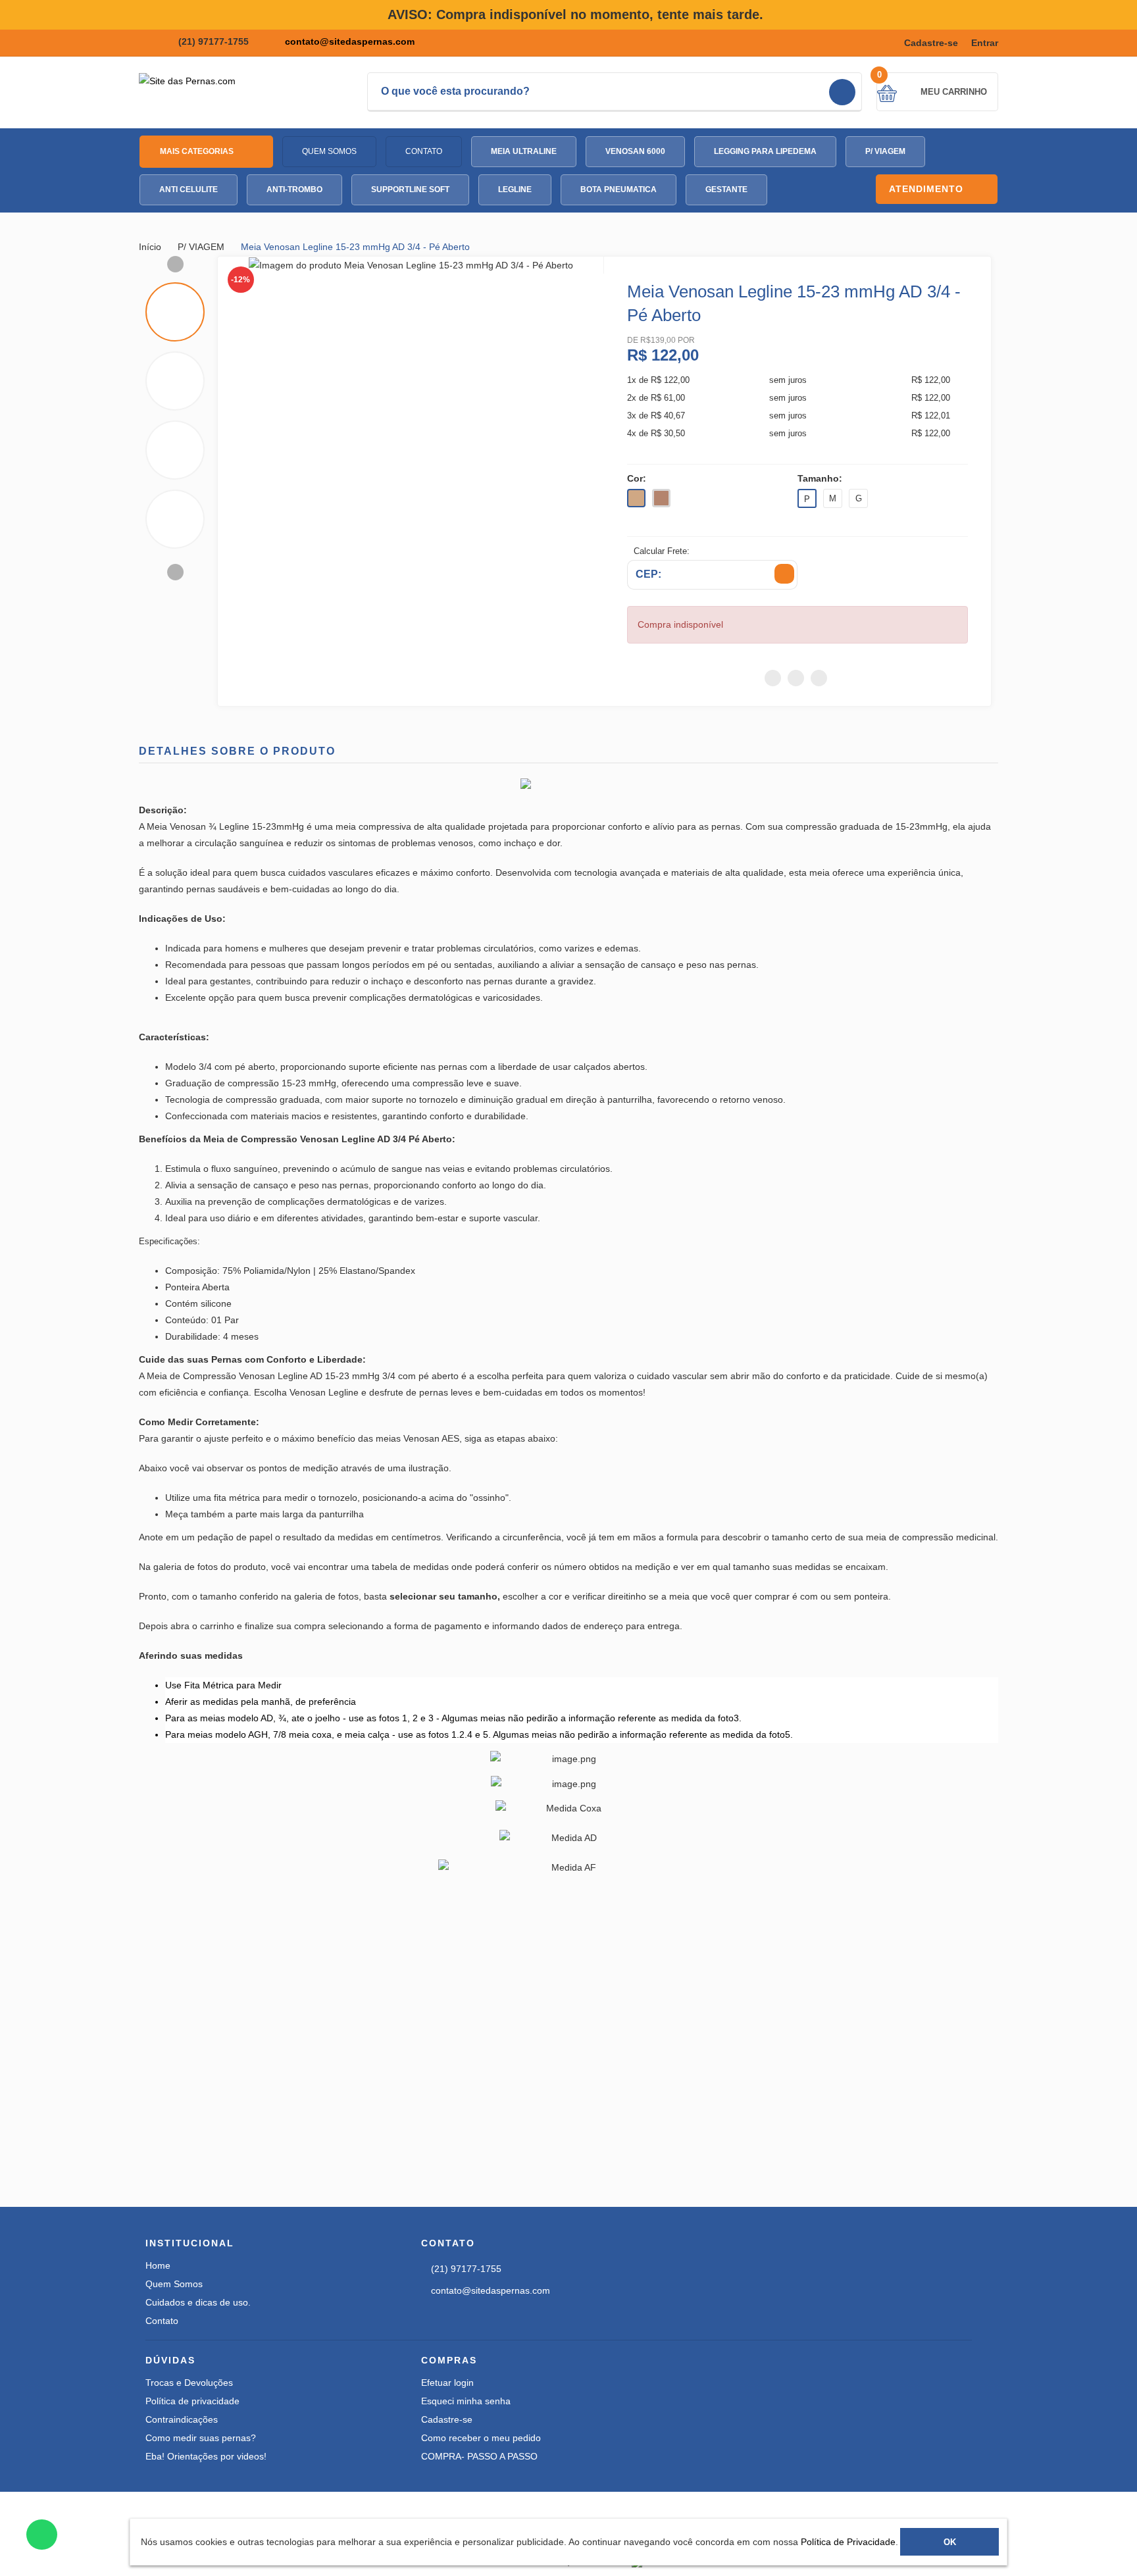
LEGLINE (515, 189)
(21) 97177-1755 (214, 41)
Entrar (985, 43)
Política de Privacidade (848, 2542)
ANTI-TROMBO (294, 189)
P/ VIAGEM (885, 151)
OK (950, 2542)
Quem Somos (329, 151)
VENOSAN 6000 (635, 151)
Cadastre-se (931, 43)
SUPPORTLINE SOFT (410, 189)
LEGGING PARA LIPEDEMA (765, 151)
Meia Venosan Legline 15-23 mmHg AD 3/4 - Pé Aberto (355, 247)
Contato (424, 151)
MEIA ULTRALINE (524, 151)
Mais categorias (198, 151)
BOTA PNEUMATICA (619, 189)
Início (151, 247)
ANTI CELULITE (189, 189)
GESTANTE (726, 189)
